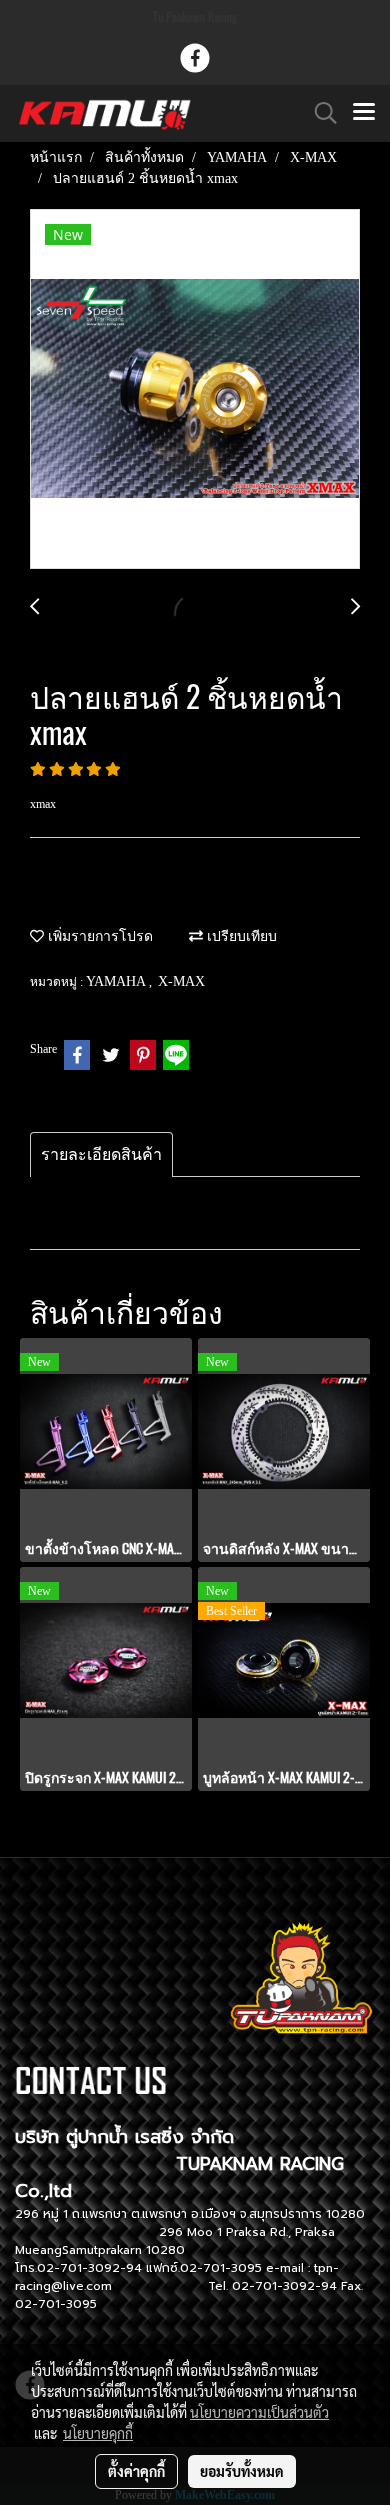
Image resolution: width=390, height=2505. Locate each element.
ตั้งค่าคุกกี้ (136, 2471)
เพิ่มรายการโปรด (98, 936)
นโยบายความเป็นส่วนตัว (259, 2412)
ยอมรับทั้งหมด (242, 2471)
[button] (319, 113)
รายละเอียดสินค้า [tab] (101, 1154)
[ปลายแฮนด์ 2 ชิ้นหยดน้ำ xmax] (195, 390)
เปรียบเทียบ (240, 936)
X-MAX (181, 981)
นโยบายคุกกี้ (98, 2433)
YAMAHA (117, 981)
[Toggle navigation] (364, 113)
